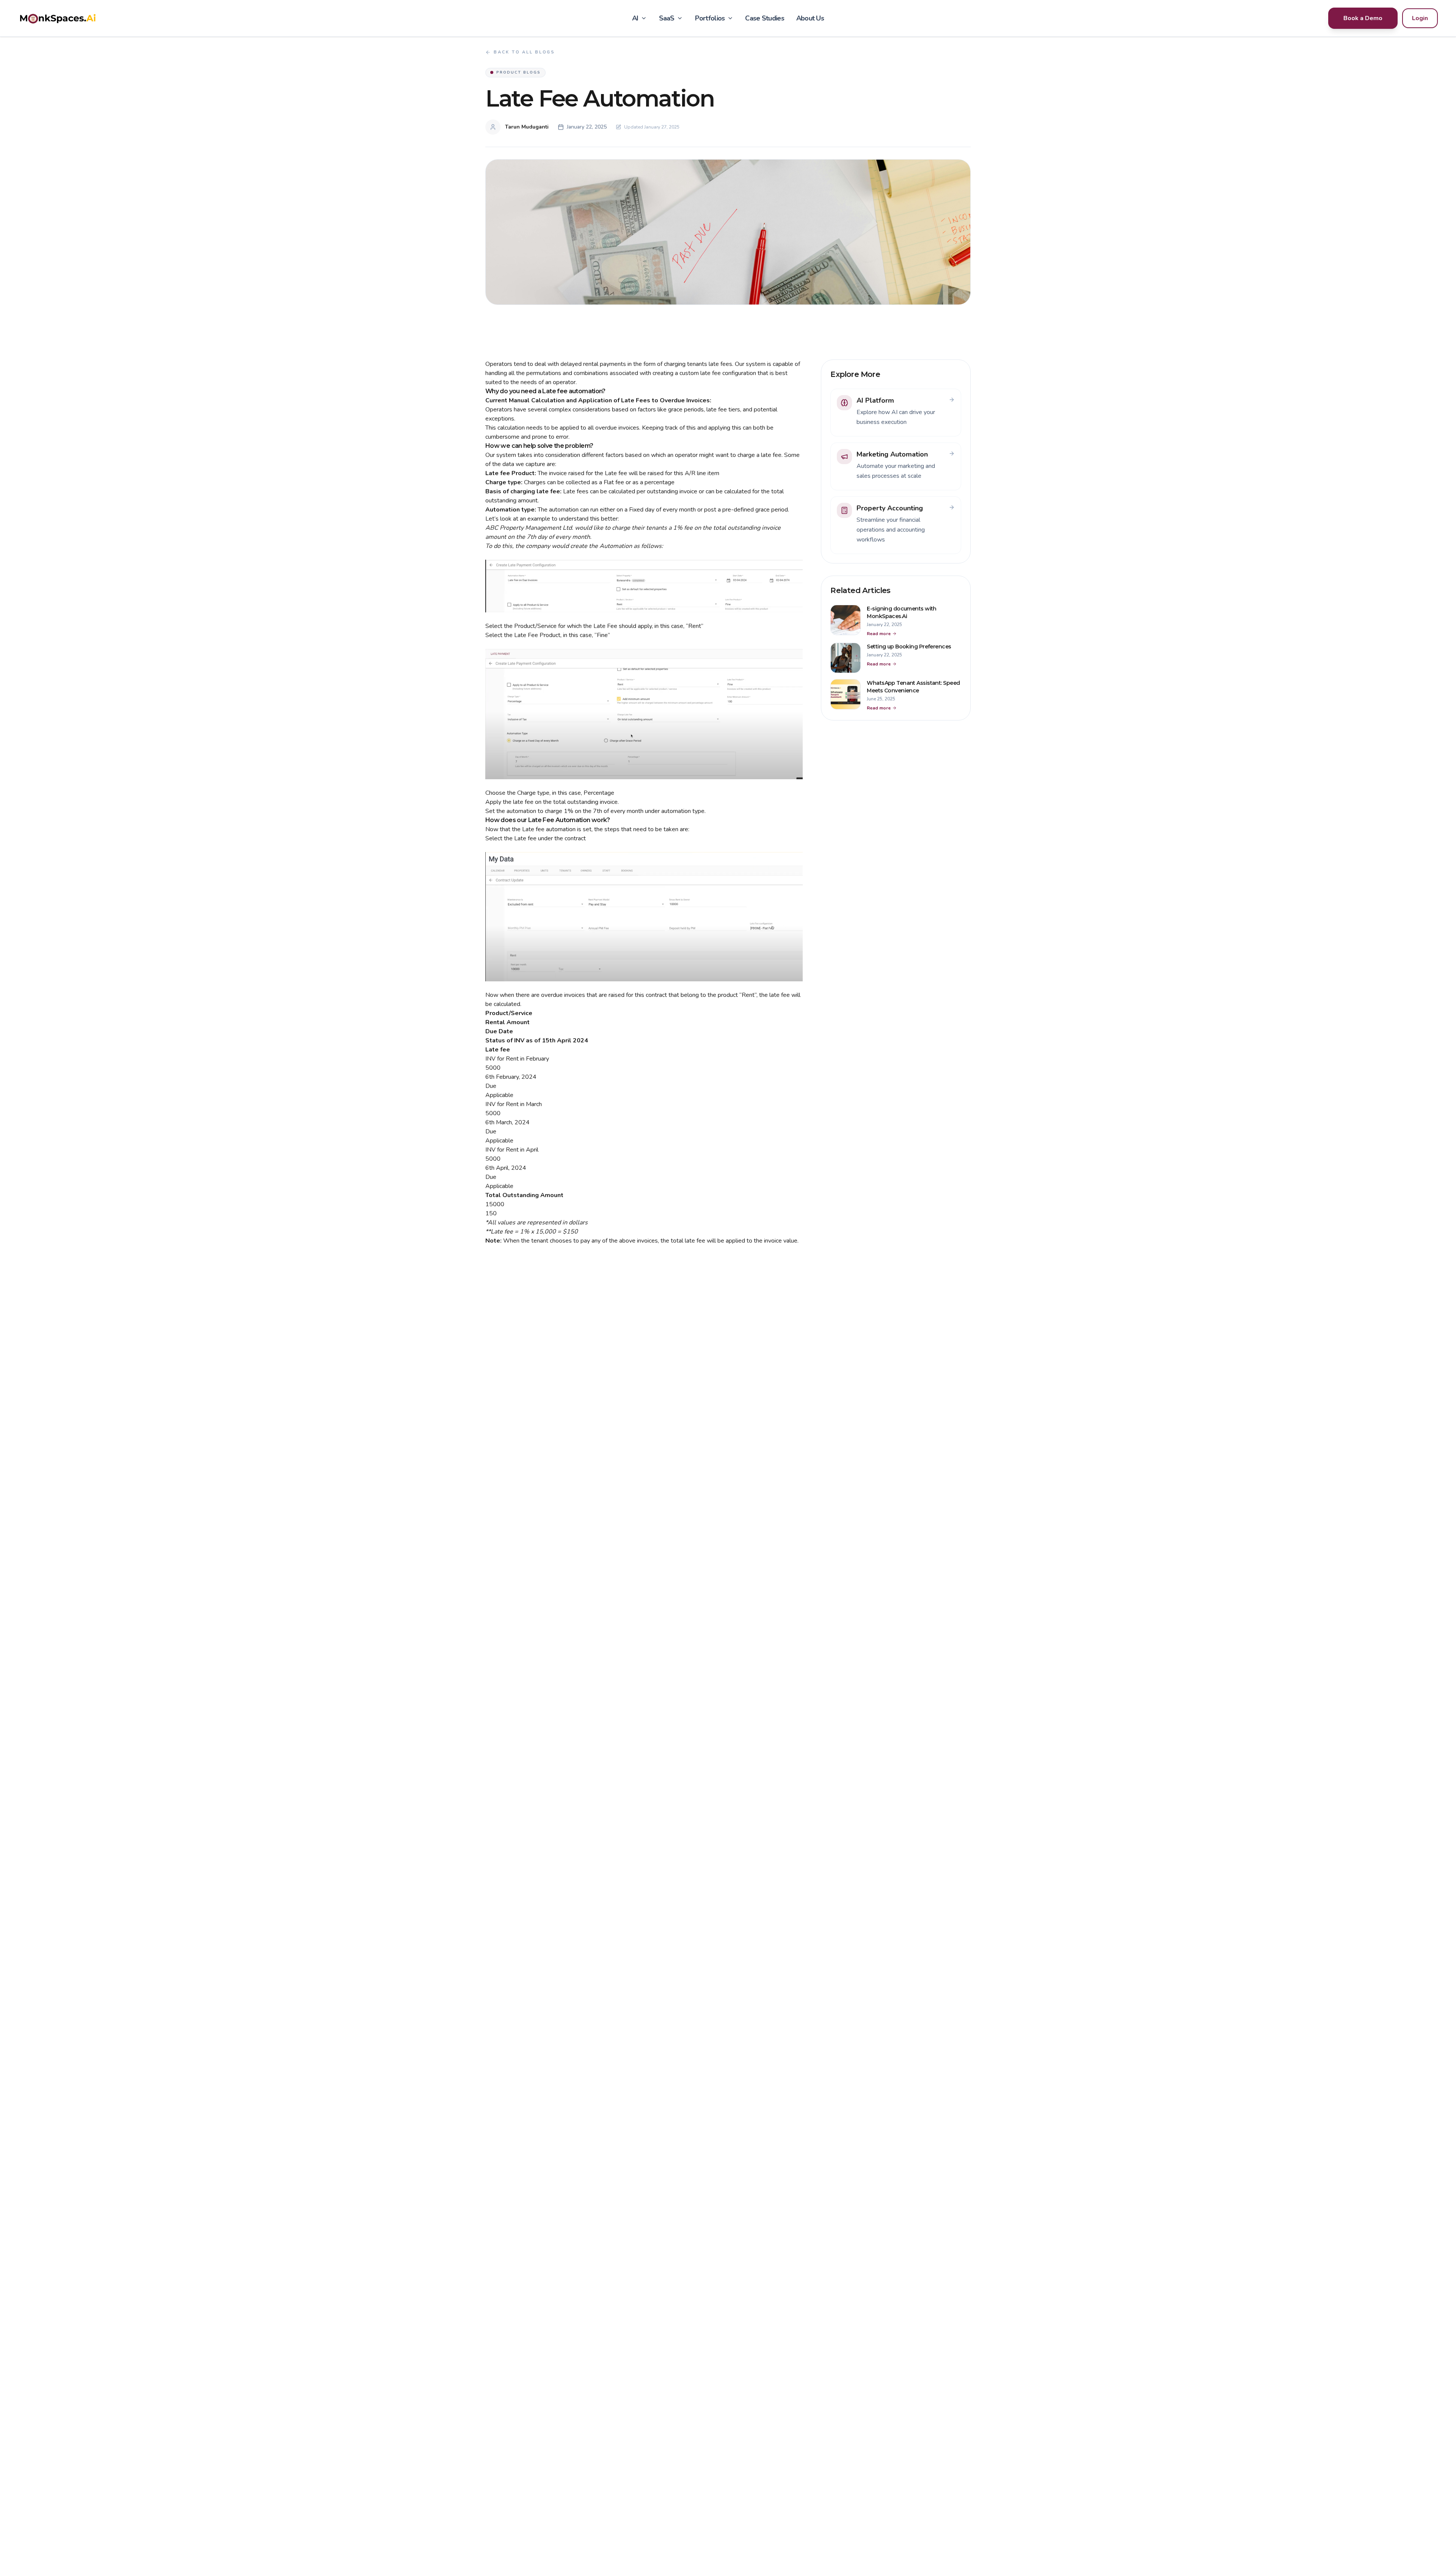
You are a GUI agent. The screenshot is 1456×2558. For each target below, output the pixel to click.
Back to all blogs (524, 52)
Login (1420, 18)
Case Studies (764, 18)
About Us (810, 18)
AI (635, 18)
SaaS (667, 18)
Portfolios (710, 18)
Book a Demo (1363, 18)
